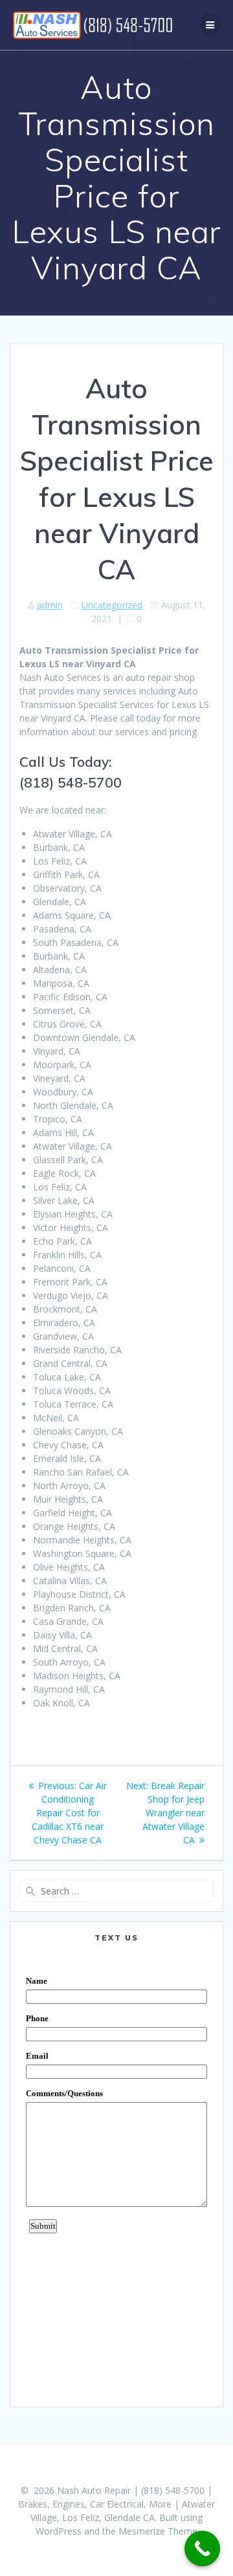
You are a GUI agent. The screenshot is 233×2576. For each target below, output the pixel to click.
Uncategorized (112, 605)
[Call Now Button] (202, 2549)
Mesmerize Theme (158, 2531)
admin (50, 605)
